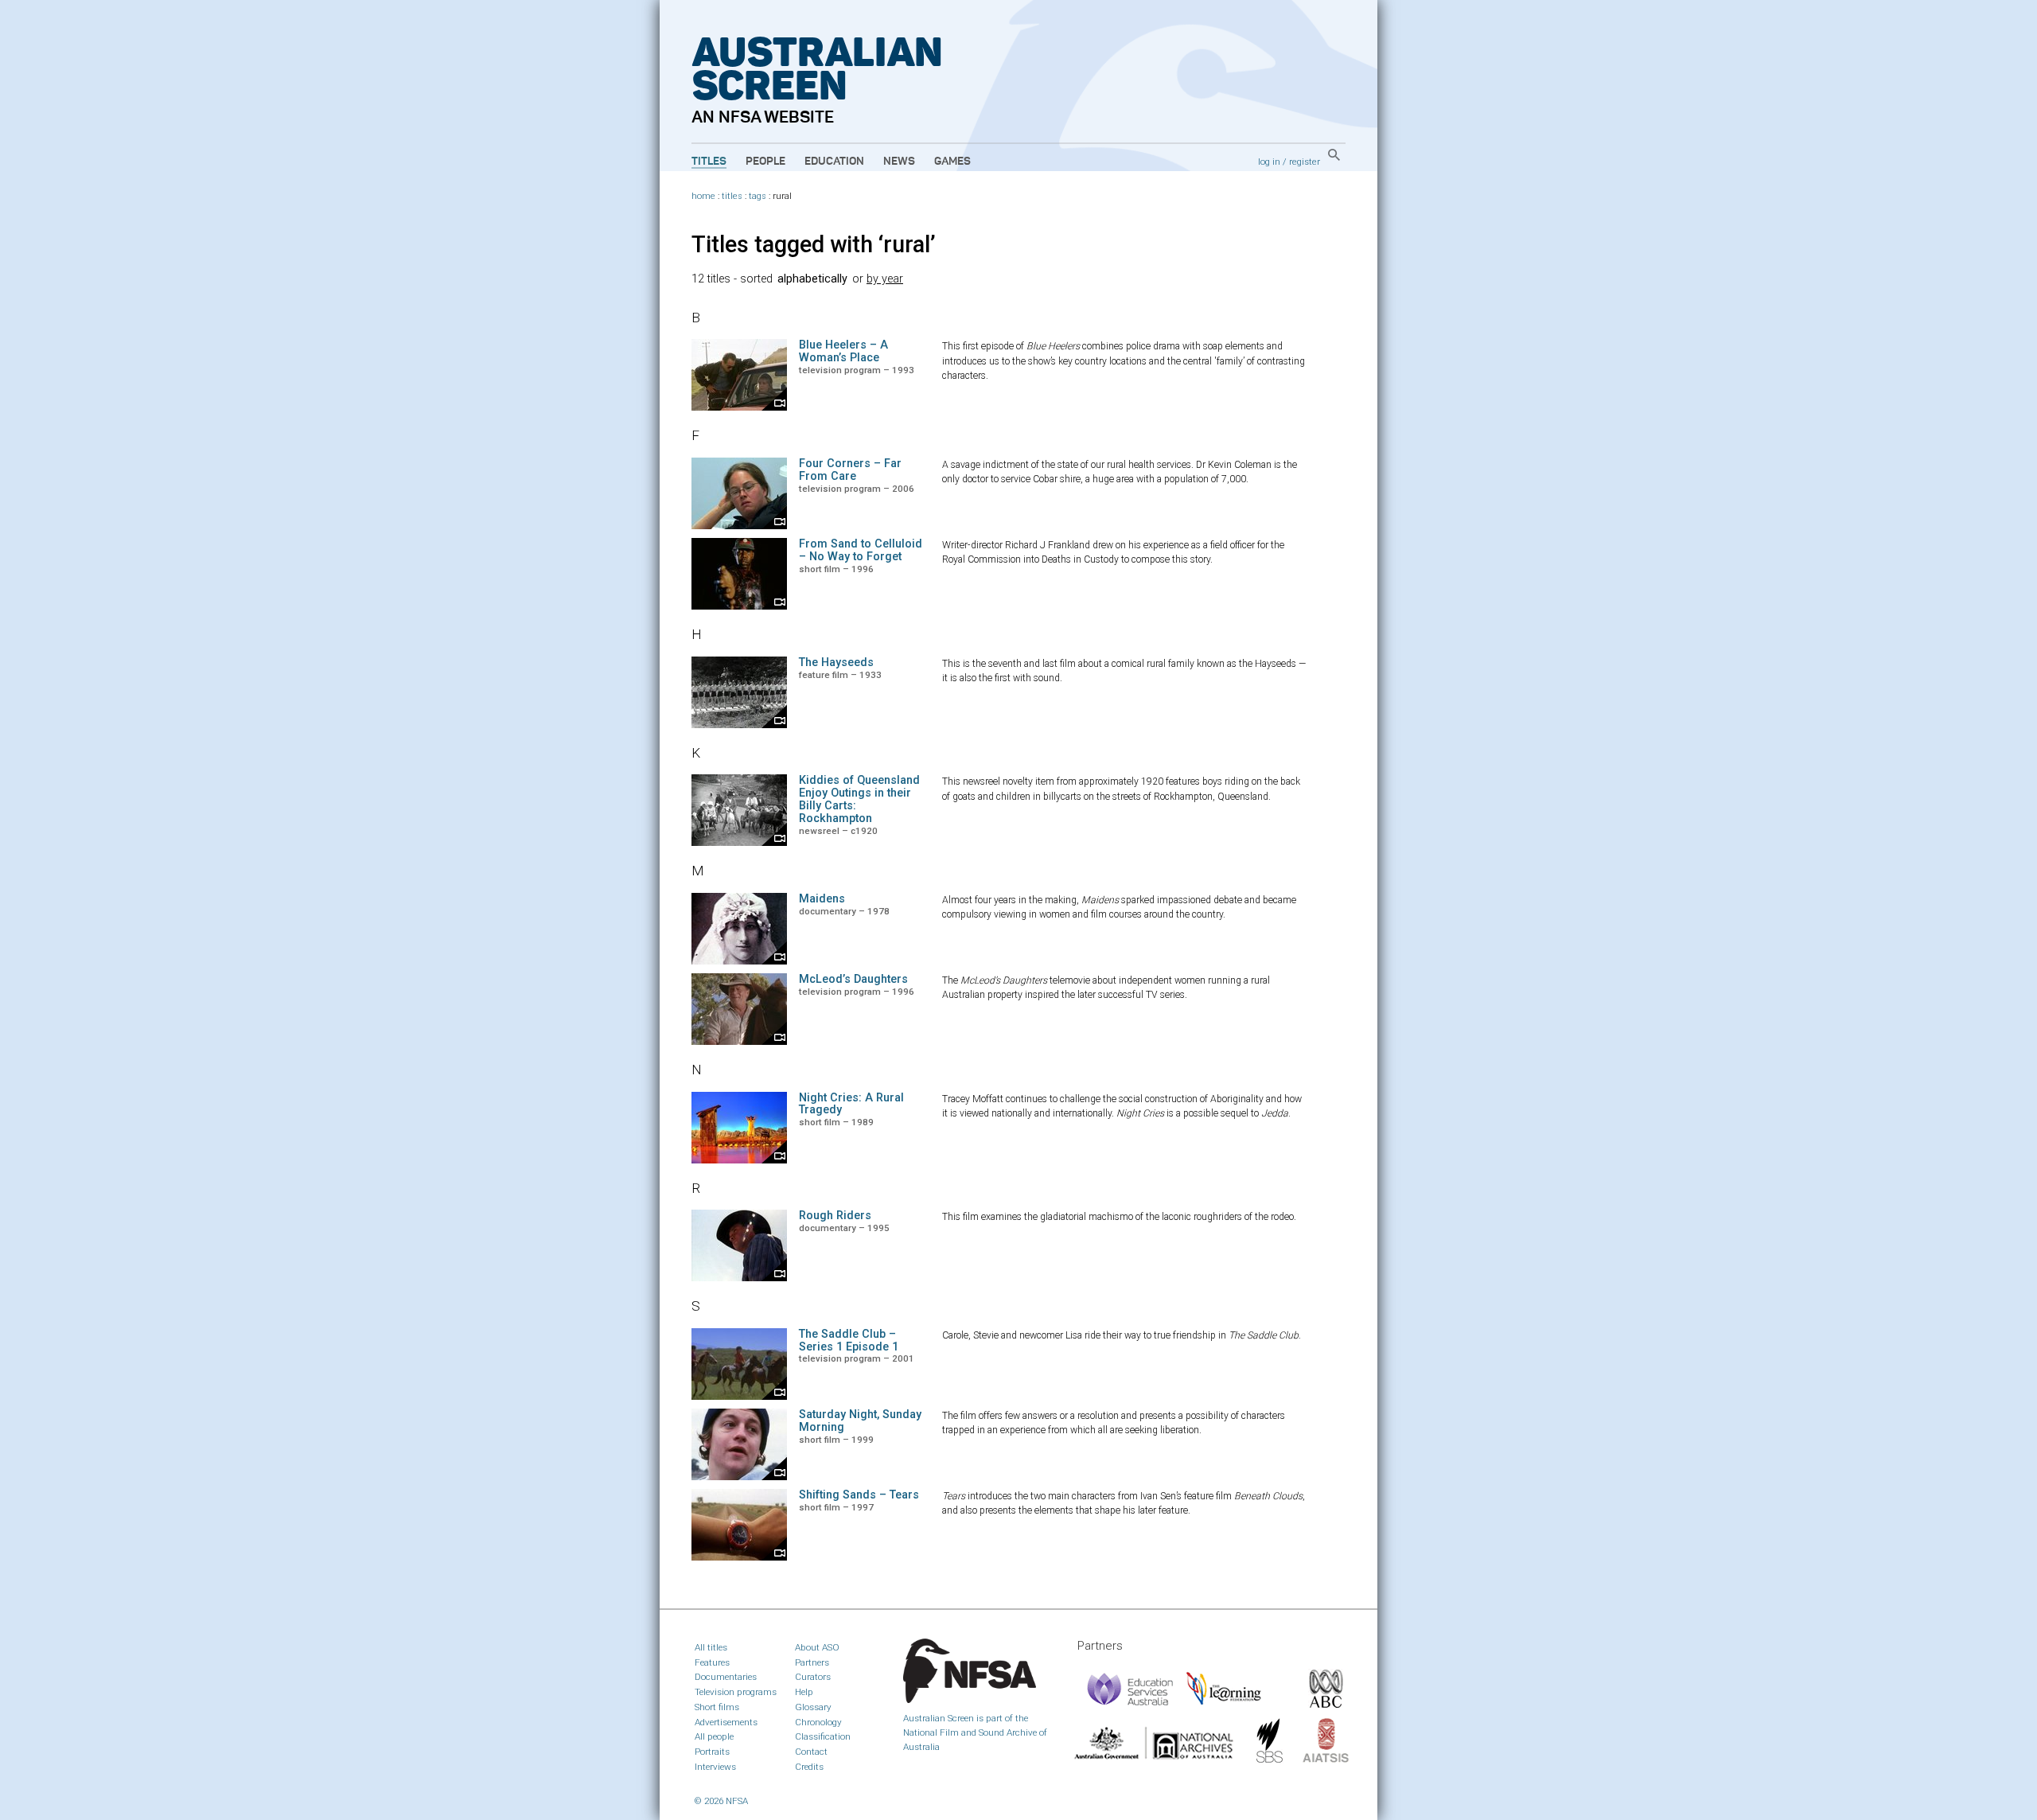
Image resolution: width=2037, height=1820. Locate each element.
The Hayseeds (836, 663)
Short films (717, 1707)
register (1305, 162)
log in (1269, 162)
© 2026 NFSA (721, 1801)
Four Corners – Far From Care (850, 470)
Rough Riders (835, 1216)
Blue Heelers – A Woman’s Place (843, 351)
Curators (813, 1677)
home (703, 196)
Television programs (736, 1692)
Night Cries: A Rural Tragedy (851, 1104)
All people (714, 1736)
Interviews (715, 1767)
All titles (711, 1647)
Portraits (712, 1752)
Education (834, 162)
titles (732, 196)
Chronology (818, 1722)
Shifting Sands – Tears (859, 1495)
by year (885, 279)
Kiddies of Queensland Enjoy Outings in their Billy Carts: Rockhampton (859, 799)
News (899, 162)
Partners (812, 1662)
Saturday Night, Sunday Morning (860, 1421)
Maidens (822, 899)
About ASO (817, 1647)
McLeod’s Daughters (853, 979)
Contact (811, 1752)
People (765, 162)
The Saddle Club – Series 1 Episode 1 (849, 1341)
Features (712, 1662)
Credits (809, 1767)
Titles (709, 162)
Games (952, 162)
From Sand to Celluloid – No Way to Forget (861, 550)
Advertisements (726, 1722)
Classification (823, 1736)
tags (758, 196)
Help (804, 1692)
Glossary (813, 1707)
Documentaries (726, 1677)
